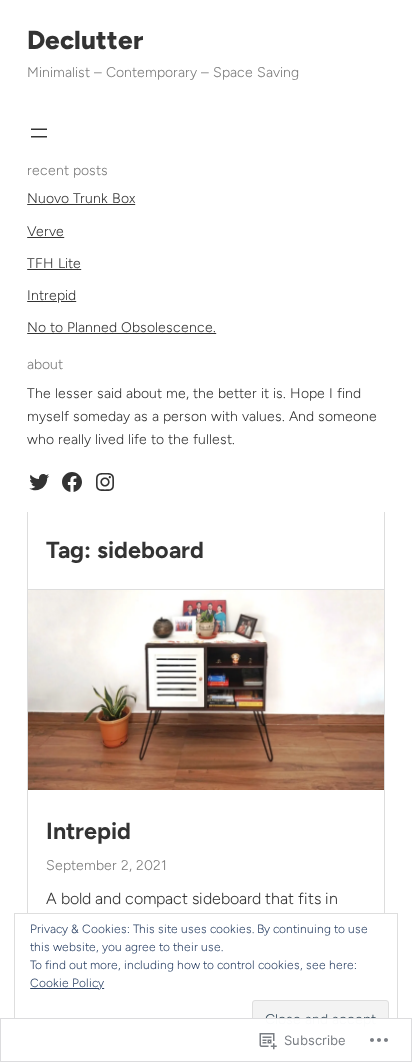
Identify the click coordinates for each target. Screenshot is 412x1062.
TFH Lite (54, 263)
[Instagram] (105, 482)
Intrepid (51, 295)
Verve (45, 231)
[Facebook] (72, 482)
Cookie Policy (67, 983)
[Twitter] (39, 482)
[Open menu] (39, 133)
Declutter (85, 40)
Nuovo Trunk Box (81, 198)
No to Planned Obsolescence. (121, 327)
